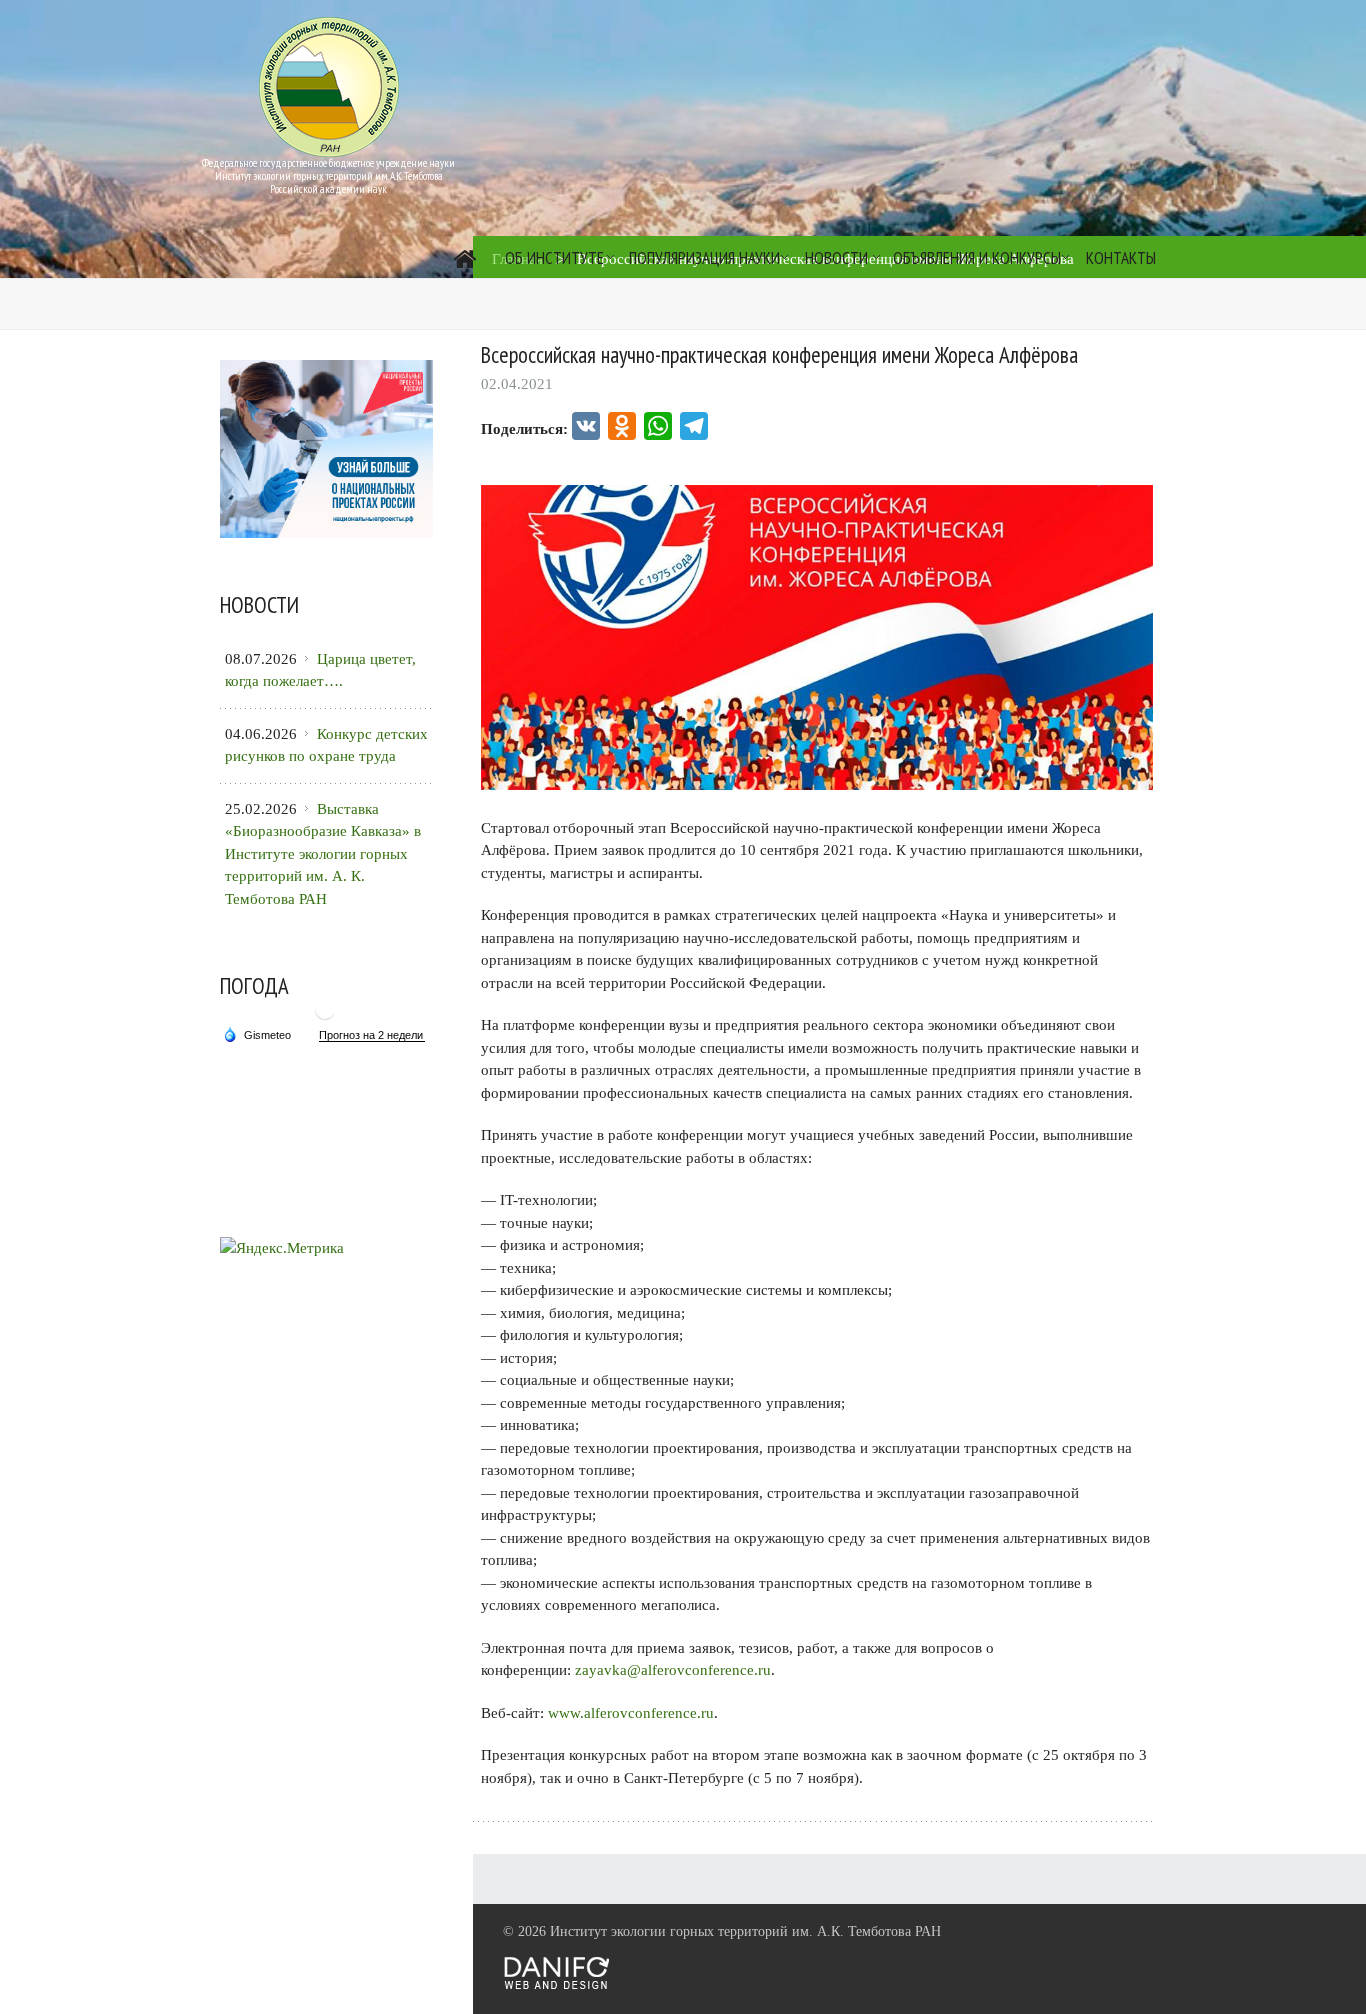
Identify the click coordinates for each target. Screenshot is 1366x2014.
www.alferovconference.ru (631, 1713)
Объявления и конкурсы (977, 258)
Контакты (1121, 258)
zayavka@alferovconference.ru (673, 1670)
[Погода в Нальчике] (325, 1017)
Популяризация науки (704, 258)
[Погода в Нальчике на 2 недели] (372, 1035)
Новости (836, 258)
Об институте (554, 258)
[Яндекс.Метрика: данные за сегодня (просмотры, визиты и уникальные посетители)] (282, 1248)
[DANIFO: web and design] (556, 1985)
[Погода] (257, 1033)
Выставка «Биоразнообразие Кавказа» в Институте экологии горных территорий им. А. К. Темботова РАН (323, 854)
